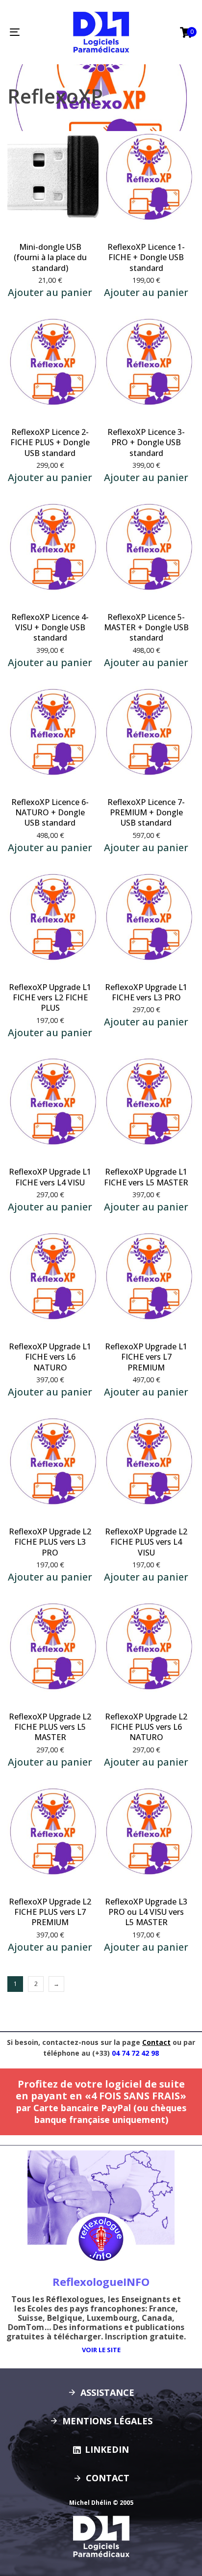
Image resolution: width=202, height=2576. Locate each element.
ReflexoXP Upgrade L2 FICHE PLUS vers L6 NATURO (146, 1727)
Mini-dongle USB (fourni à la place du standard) (50, 257)
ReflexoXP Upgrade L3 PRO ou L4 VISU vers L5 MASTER (146, 1912)
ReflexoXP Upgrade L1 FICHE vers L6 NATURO (50, 1357)
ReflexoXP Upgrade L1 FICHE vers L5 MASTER (146, 1177)
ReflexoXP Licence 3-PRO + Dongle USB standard (146, 443)
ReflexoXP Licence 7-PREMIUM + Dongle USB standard (146, 813)
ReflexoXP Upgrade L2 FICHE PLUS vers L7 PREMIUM (50, 1912)
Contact (156, 2042)
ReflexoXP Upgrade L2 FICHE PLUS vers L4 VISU (146, 1542)
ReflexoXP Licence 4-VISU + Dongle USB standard (50, 628)
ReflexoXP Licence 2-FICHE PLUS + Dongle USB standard (50, 443)
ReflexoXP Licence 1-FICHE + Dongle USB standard (146, 257)
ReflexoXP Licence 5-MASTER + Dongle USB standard (146, 628)
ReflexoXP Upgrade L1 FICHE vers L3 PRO (146, 992)
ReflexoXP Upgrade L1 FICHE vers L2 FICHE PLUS (50, 998)
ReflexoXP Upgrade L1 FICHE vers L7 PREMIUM (146, 1357)
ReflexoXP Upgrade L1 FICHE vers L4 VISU (50, 1177)
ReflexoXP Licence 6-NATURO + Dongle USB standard (50, 813)
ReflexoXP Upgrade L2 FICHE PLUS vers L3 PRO (50, 1542)
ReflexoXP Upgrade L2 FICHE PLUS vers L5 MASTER (50, 1727)
